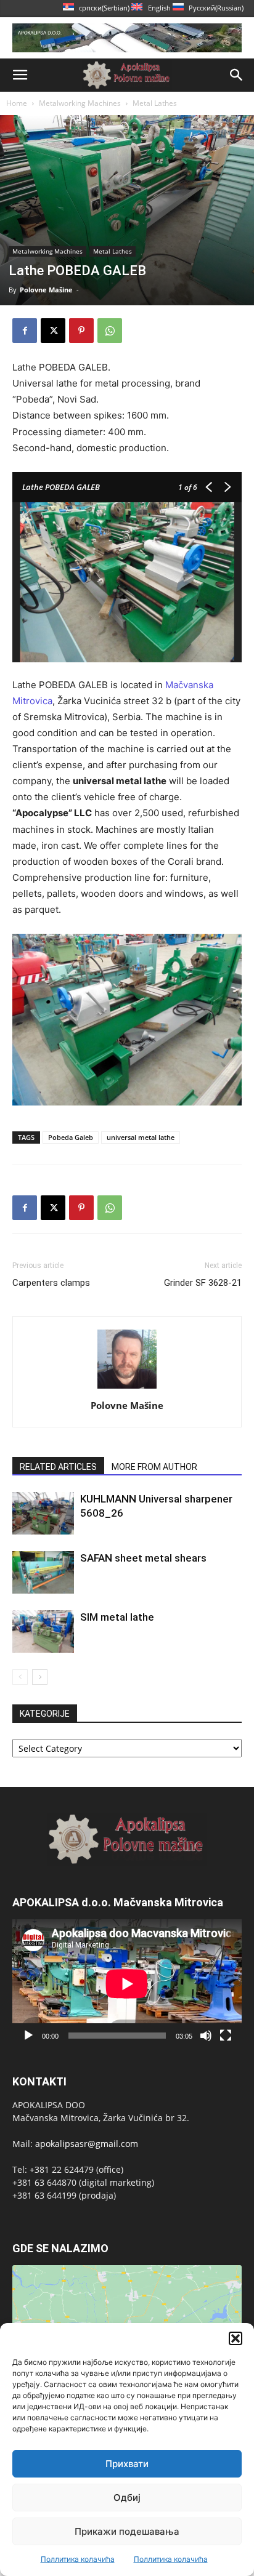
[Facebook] (25, 331)
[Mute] (206, 2036)
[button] (236, 2338)
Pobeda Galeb (71, 1137)
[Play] (28, 2036)
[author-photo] (127, 1388)
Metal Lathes (155, 103)
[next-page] (40, 1677)
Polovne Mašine (46, 290)
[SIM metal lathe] (43, 1631)
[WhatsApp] (110, 331)
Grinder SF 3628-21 (203, 1283)
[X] (53, 331)
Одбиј (127, 2498)
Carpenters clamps (51, 1283)
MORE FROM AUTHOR (154, 1467)
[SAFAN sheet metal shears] (43, 1572)
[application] (127, 1984)
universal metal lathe (141, 1137)
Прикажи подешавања (127, 2531)
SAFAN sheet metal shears (143, 1558)
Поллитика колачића (78, 2559)
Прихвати (127, 2464)
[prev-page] (20, 1677)
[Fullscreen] (226, 2036)
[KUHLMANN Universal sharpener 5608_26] (43, 1513)
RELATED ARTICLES (58, 1467)
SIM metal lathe (117, 1617)
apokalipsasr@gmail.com (87, 2144)
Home (17, 103)
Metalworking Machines (80, 103)
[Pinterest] (81, 331)
